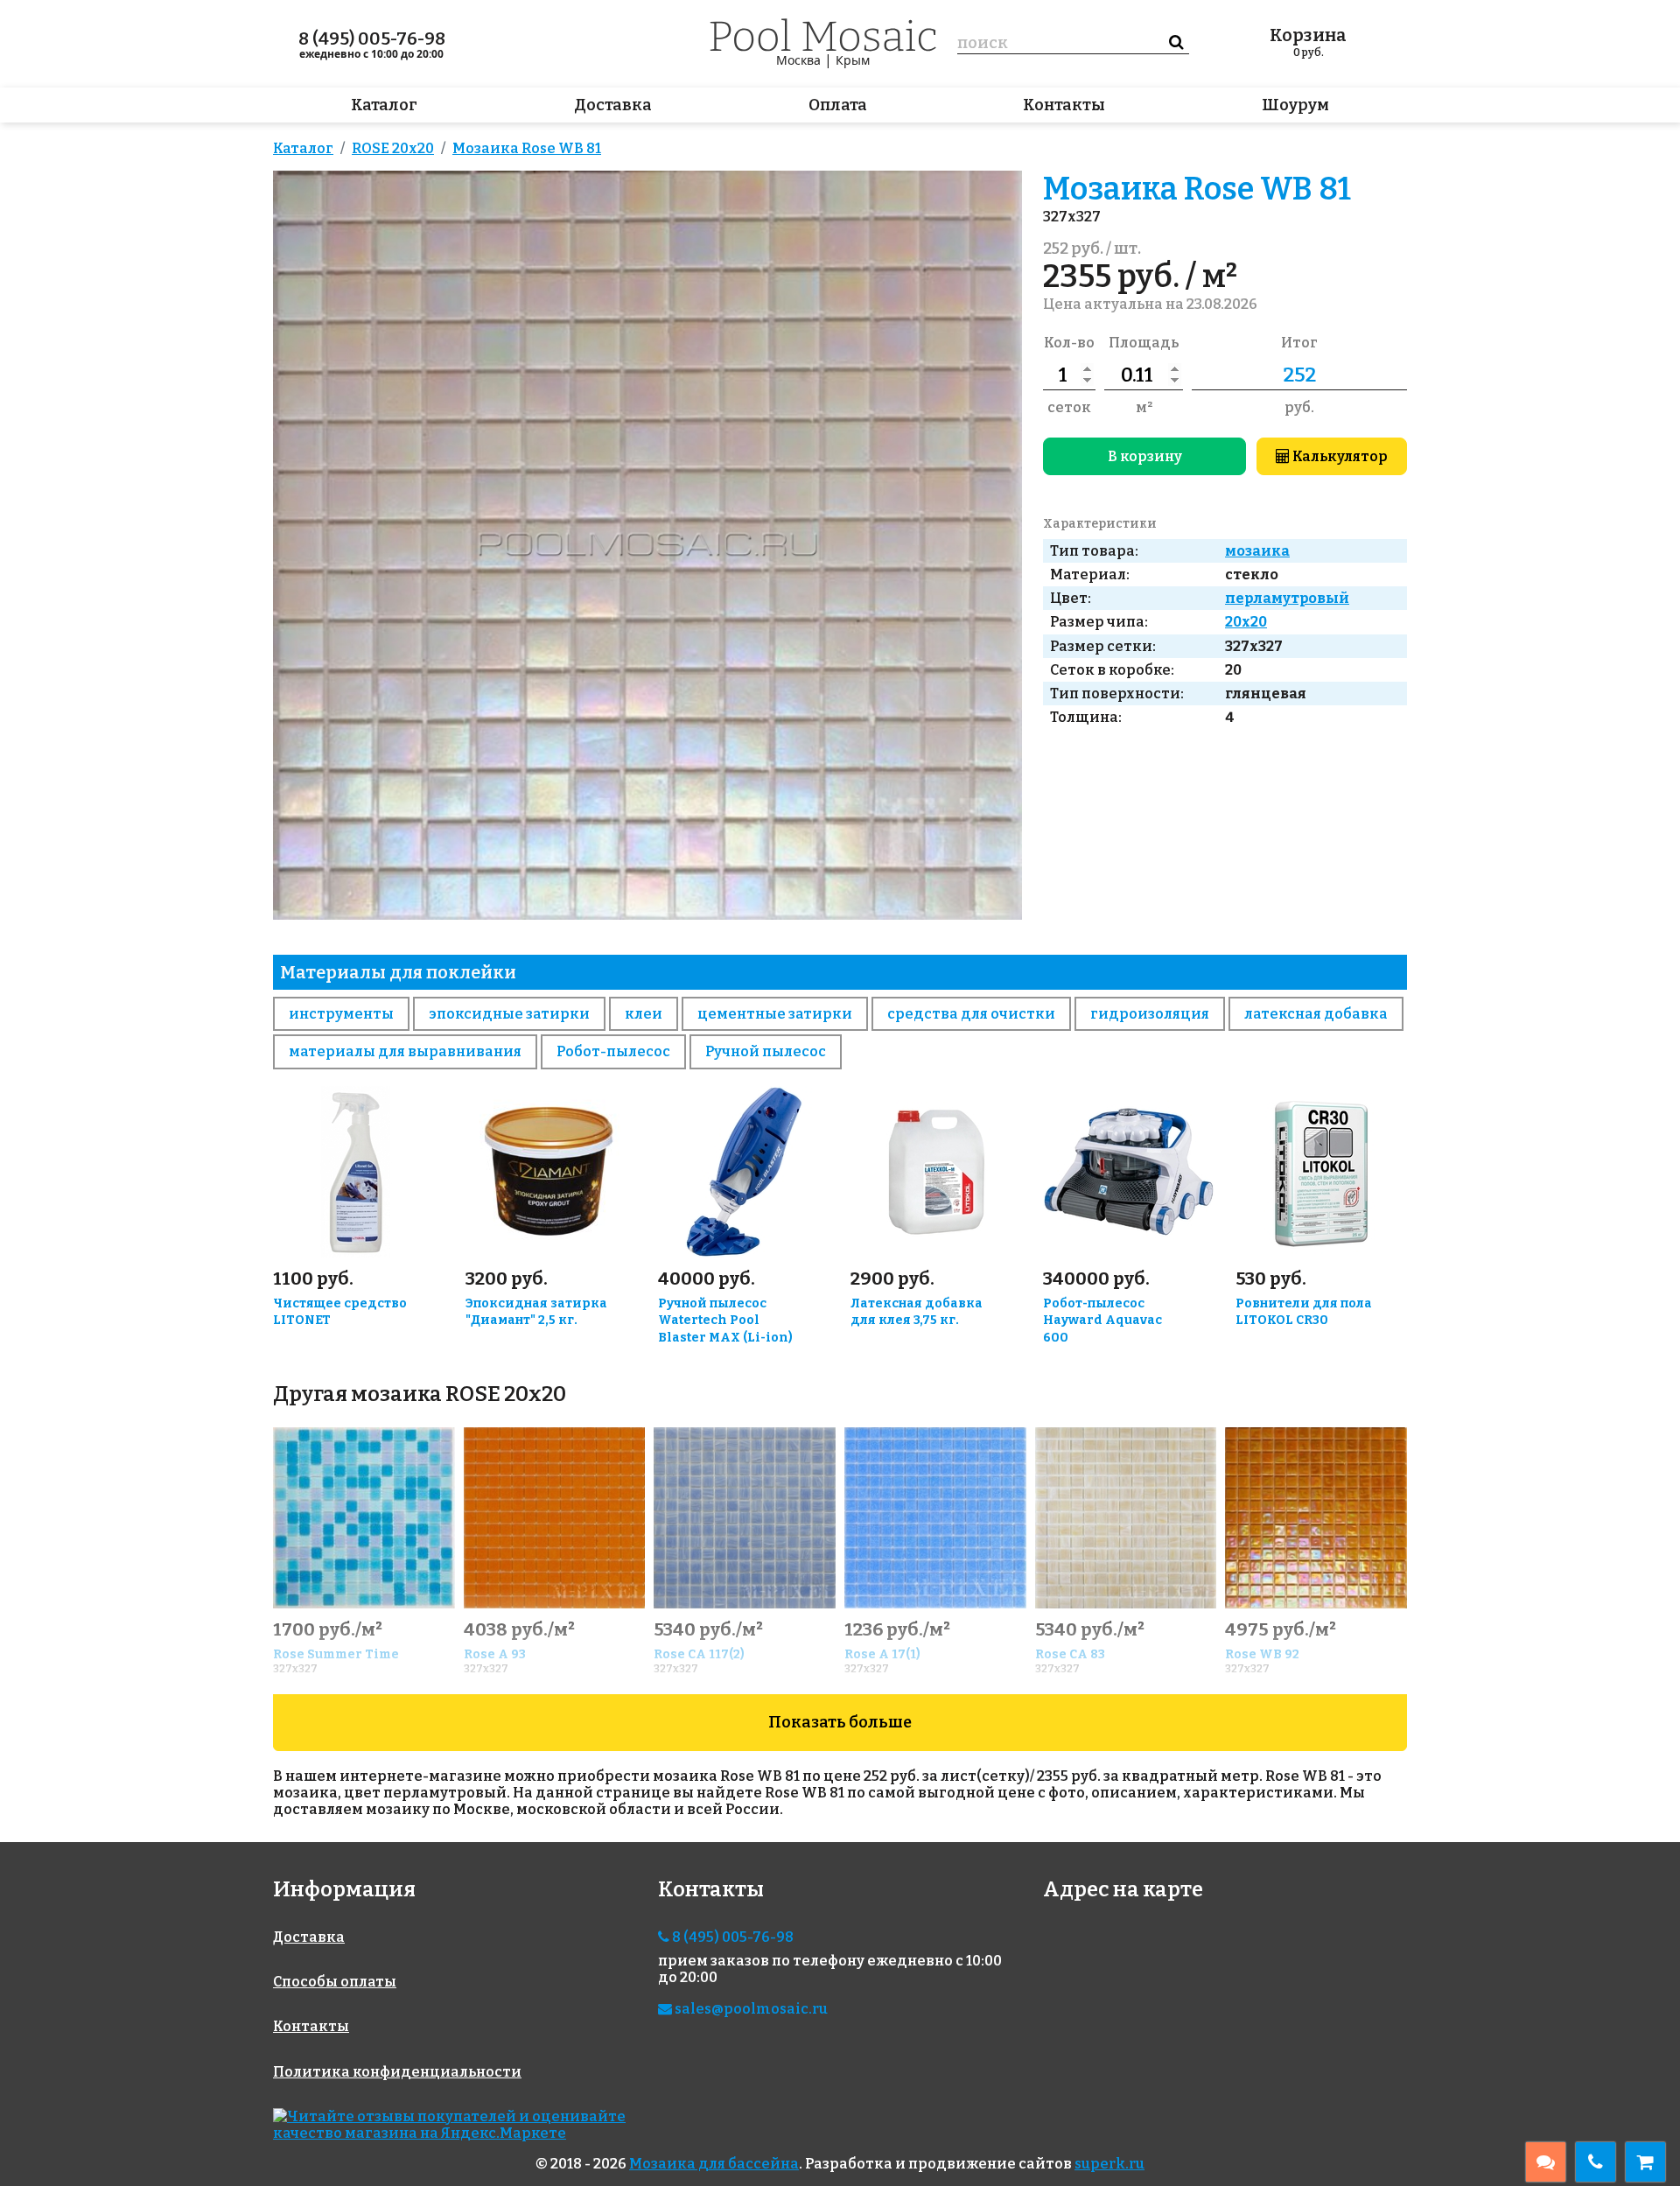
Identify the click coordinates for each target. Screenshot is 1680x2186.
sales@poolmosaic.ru (750, 2009)
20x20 (1246, 622)
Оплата (838, 105)
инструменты (341, 1014)
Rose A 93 (495, 1654)
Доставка (613, 105)
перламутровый (1287, 598)
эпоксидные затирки (509, 1014)
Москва (798, 60)
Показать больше (840, 1722)
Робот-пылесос (613, 1051)
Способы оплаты (335, 1982)
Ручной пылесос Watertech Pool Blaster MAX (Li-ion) (725, 1321)
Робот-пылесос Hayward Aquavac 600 (1102, 1321)
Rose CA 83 (1070, 1654)
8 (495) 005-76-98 (372, 39)
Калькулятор (1339, 456)
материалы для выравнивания (405, 1051)
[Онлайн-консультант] (1546, 2162)
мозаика (1257, 551)
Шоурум (1295, 105)
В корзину (1145, 456)
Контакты (1064, 105)
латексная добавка (1316, 1014)
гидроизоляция (1150, 1014)
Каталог (384, 105)
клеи (644, 1014)
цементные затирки (775, 1014)
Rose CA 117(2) (699, 1654)
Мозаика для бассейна (714, 2164)
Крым (853, 60)
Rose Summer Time (336, 1654)
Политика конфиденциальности (397, 2072)
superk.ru (1109, 2164)
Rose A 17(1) (882, 1654)
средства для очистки (971, 1014)
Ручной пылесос (766, 1051)
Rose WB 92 (1262, 1654)
